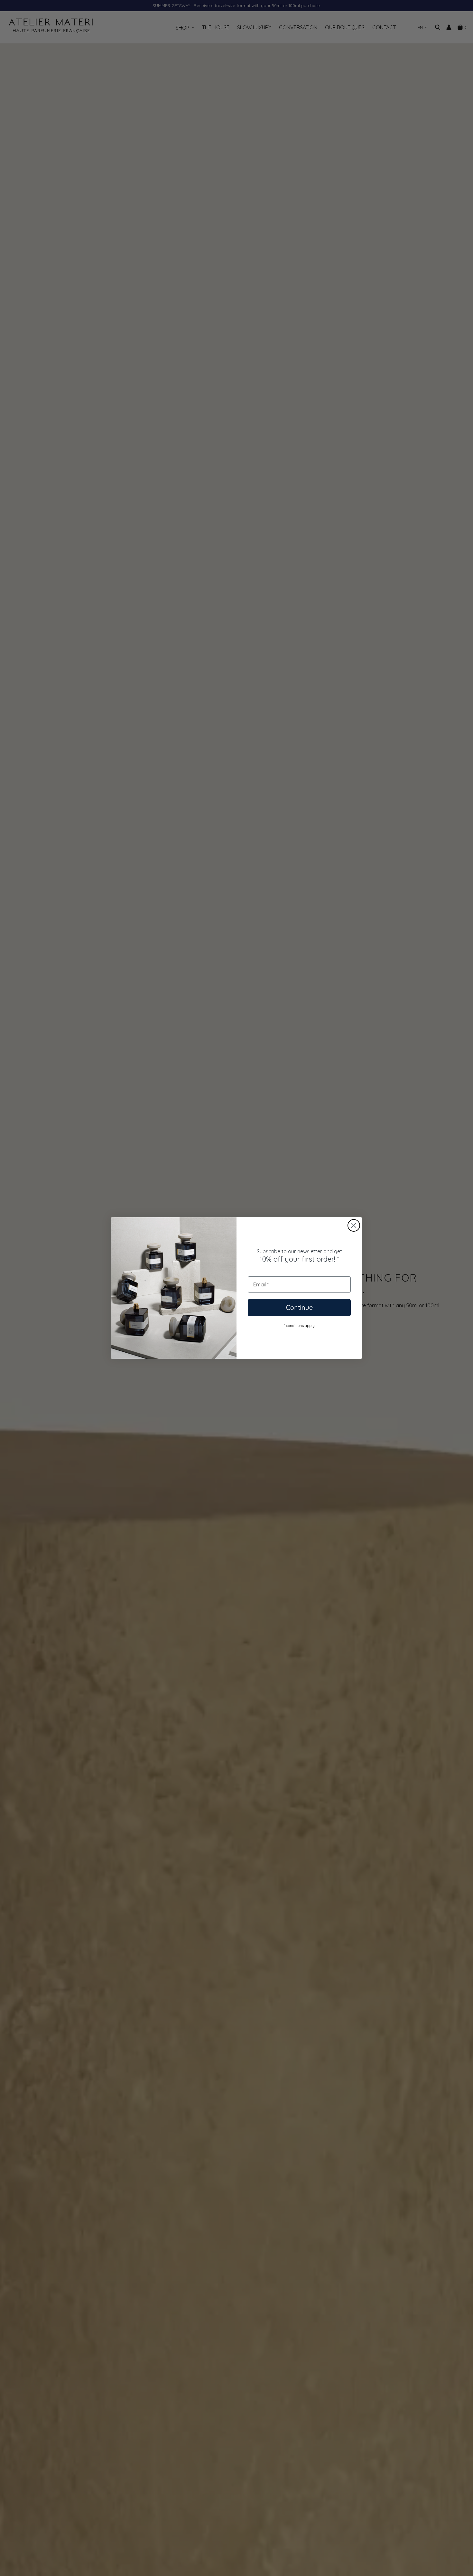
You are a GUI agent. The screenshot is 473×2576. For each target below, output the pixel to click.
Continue (299, 1307)
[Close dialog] (354, 1225)
